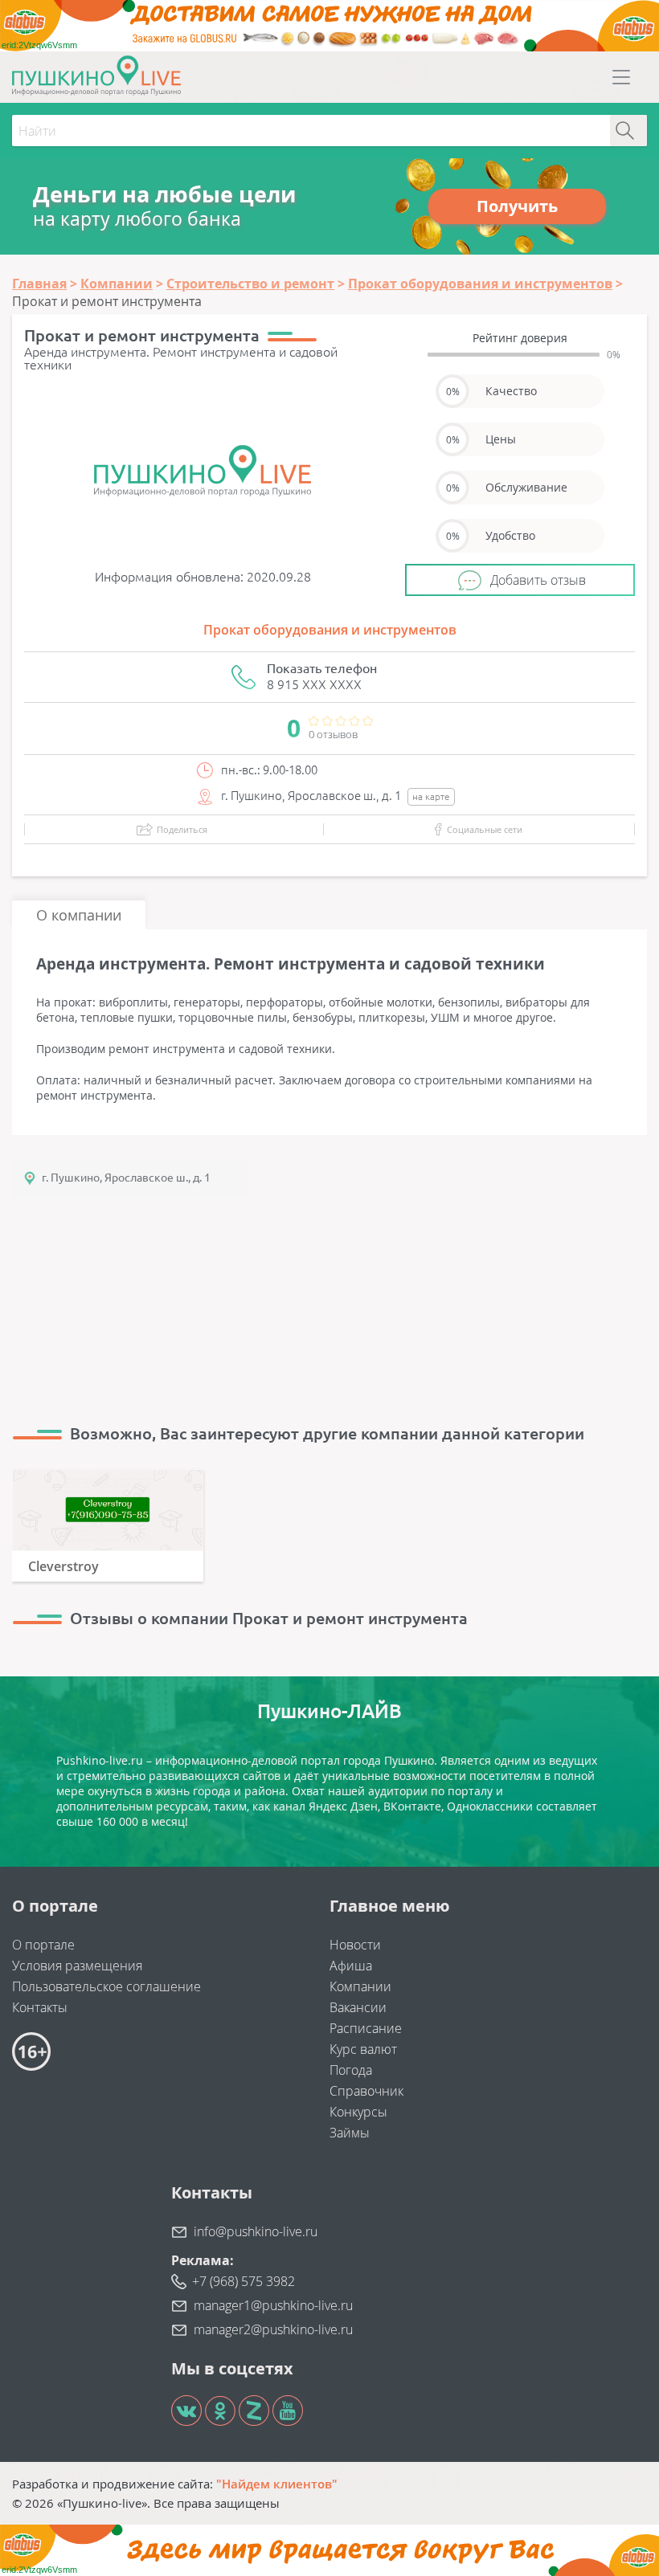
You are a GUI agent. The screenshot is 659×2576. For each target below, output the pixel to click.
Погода (351, 2070)
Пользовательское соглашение (106, 1986)
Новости (355, 1945)
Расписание (366, 2028)
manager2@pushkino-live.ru (273, 2329)
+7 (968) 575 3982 (244, 2281)
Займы (350, 2133)
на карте (431, 796)
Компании (360, 1986)
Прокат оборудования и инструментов (330, 630)
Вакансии (358, 2007)
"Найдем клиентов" (277, 2484)
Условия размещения (77, 1966)
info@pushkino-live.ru (256, 2231)
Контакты (40, 2007)
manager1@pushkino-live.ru (273, 2305)
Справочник (366, 2091)
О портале (43, 1945)
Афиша (351, 1966)
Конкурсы (358, 2112)
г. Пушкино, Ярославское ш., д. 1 (126, 1178)
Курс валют (363, 2049)
